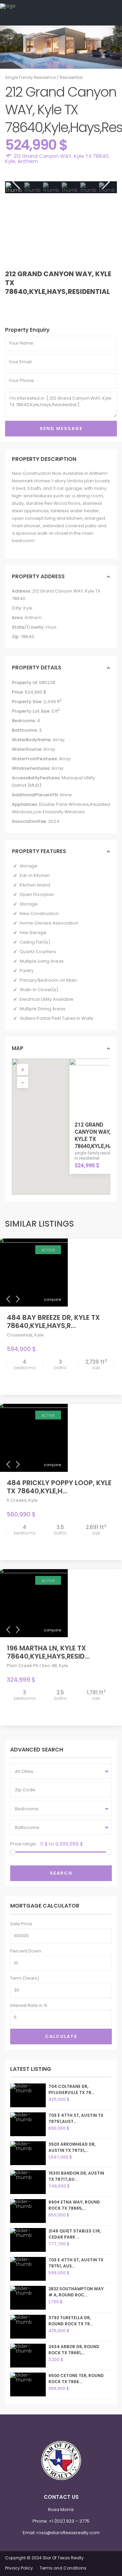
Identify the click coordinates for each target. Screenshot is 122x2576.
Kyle (10, 161)
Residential (71, 77)
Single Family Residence (30, 77)
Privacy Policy (19, 2568)
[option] (33, 187)
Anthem (28, 161)
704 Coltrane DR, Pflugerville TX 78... (71, 2089)
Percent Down (26, 1951)
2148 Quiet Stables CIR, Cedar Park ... (75, 2234)
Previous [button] (15, 182)
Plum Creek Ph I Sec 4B (32, 1666)
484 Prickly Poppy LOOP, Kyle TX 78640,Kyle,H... (59, 1487)
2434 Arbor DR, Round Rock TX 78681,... (74, 2350)
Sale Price (21, 1924)
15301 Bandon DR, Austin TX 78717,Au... (76, 2176)
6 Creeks (17, 1500)
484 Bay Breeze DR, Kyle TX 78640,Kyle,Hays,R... (53, 1322)
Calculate (61, 2036)
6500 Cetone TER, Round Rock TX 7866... (76, 2379)
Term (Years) (25, 1978)
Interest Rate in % (29, 2005)
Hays (51, 627)
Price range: (24, 1844)
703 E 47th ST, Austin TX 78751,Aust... (76, 2118)
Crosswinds (20, 1335)
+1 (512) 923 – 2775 (69, 2521)
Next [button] (105, 182)
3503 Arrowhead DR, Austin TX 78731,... (72, 2147)
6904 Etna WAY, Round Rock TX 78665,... (74, 2205)
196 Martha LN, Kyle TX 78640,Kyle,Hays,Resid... (48, 1652)
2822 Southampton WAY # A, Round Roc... (76, 2292)
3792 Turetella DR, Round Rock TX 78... (71, 2321)
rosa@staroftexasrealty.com (68, 2533)
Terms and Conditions (63, 2568)
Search (61, 1873)
